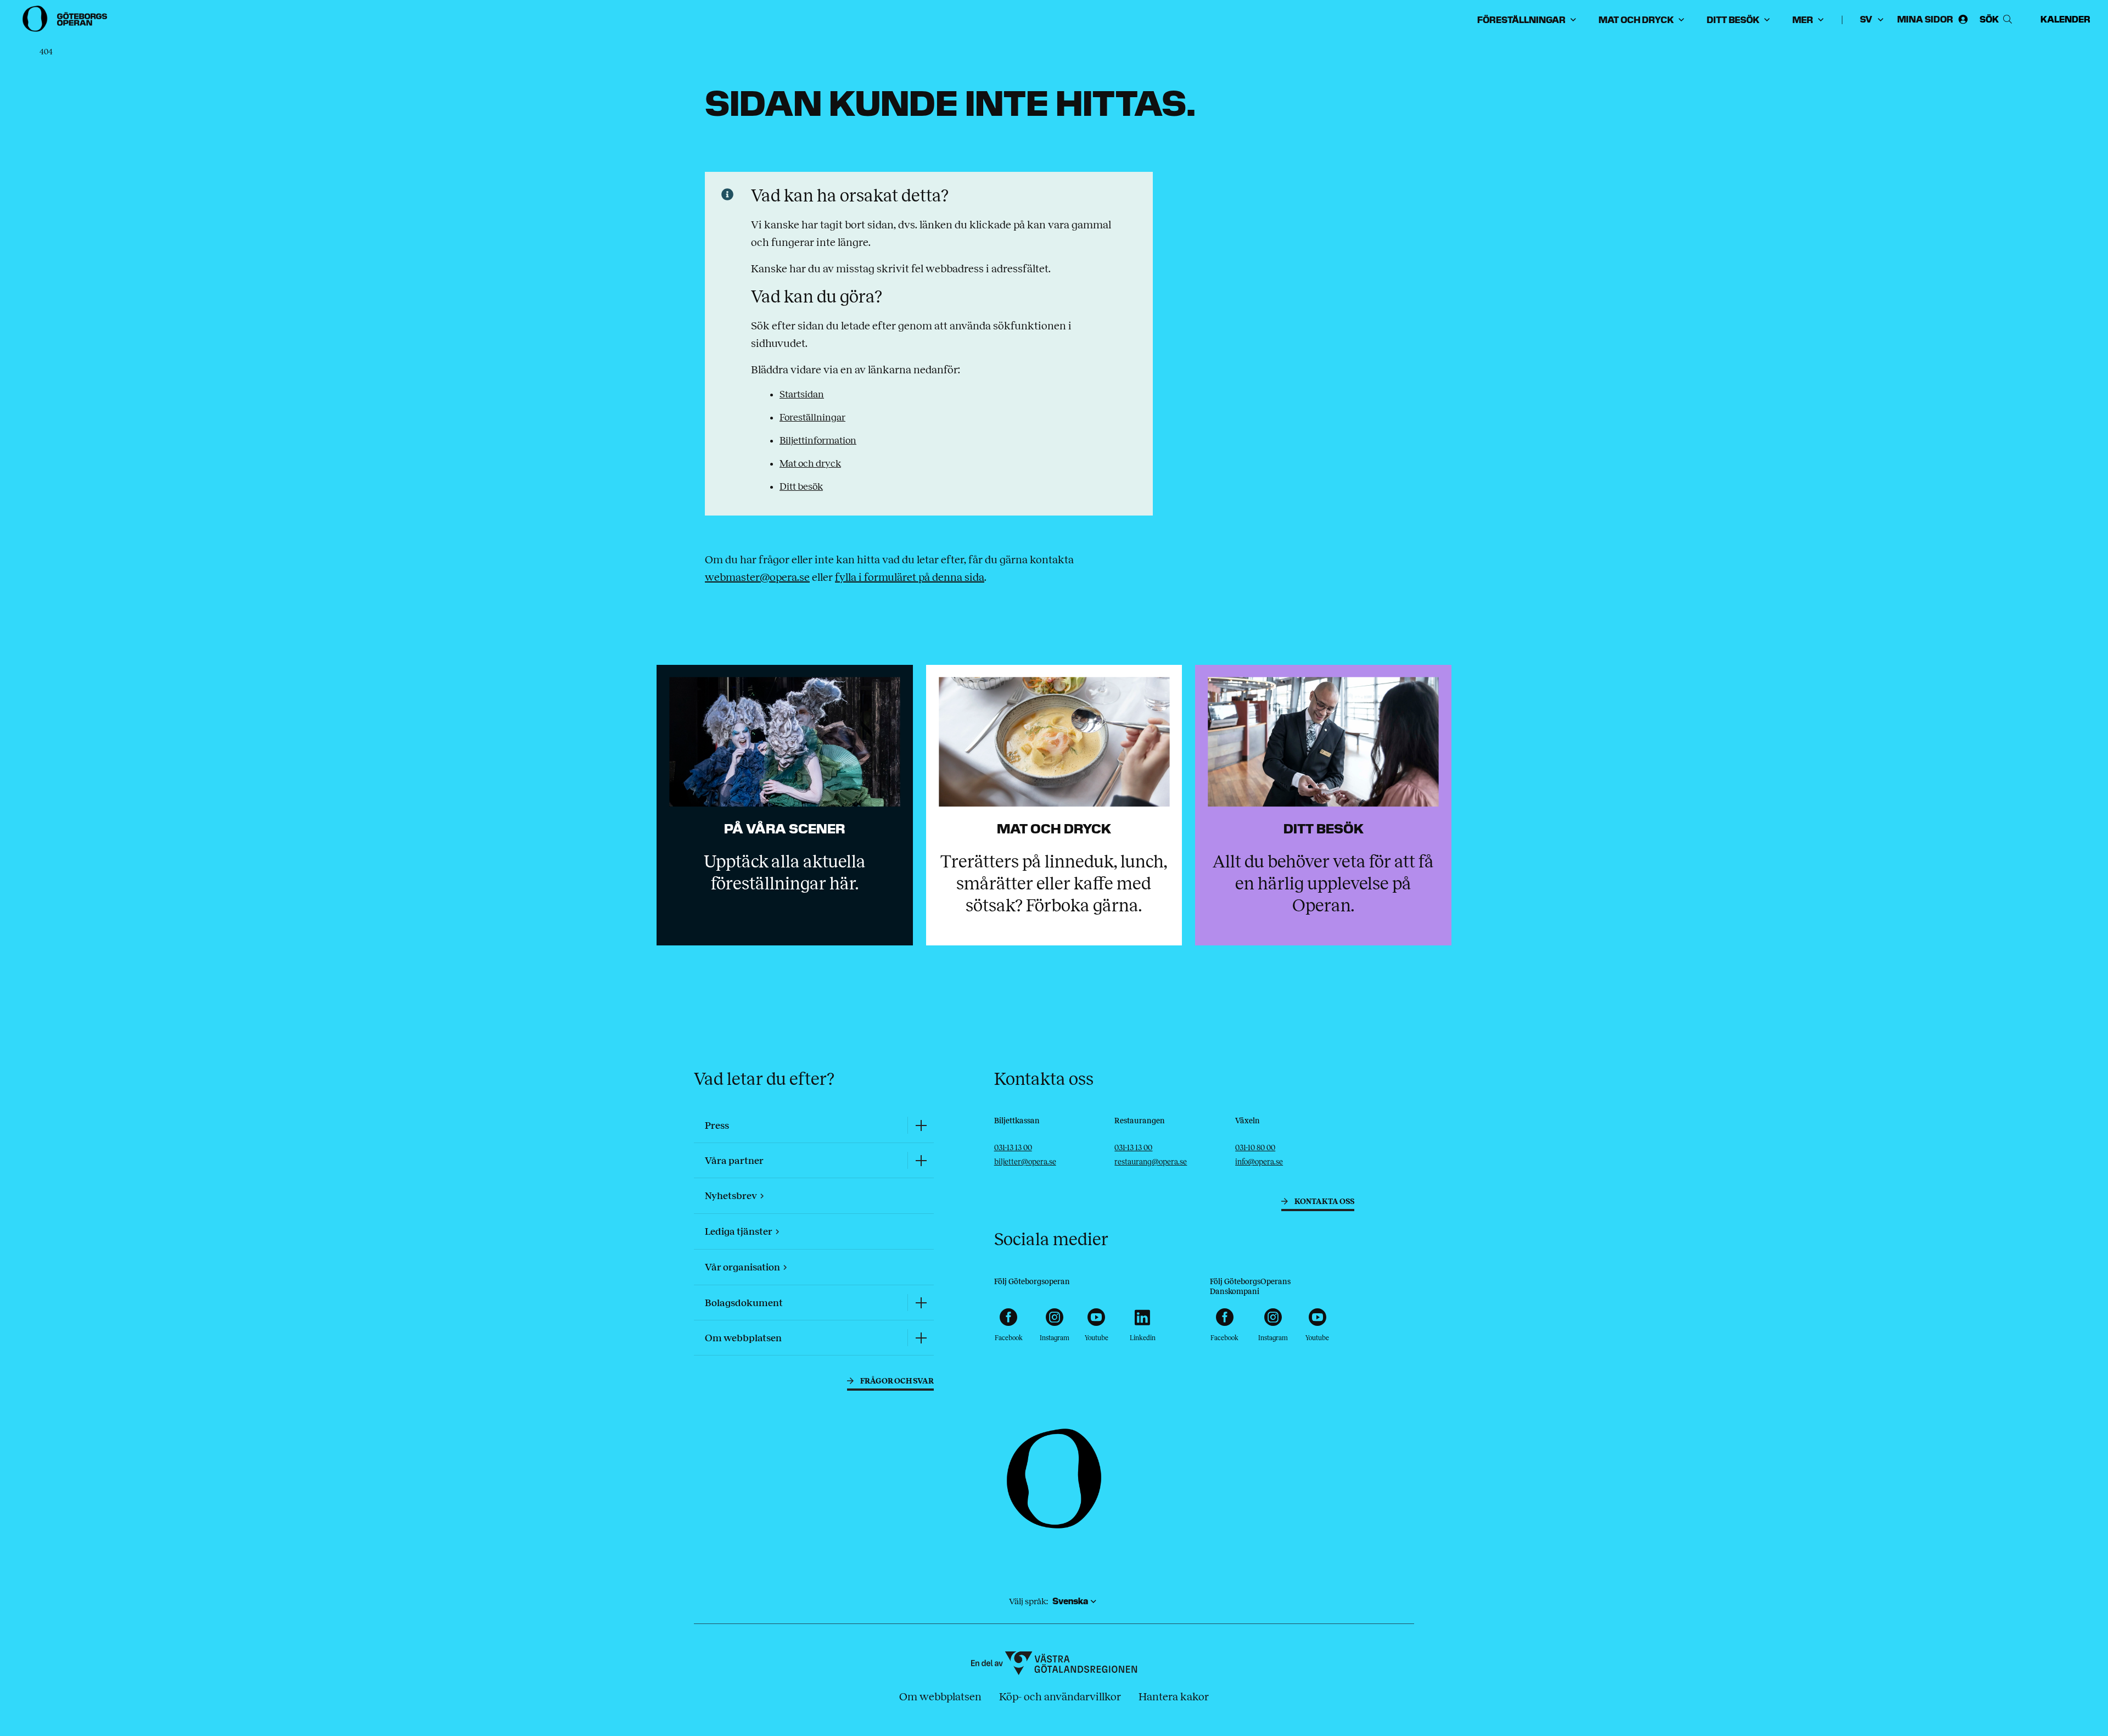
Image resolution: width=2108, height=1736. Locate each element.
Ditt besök (801, 486)
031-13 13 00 (1013, 1148)
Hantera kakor (1174, 1696)
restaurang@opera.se (1151, 1162)
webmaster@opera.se (757, 577)
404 (46, 52)
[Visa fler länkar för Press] (921, 1125)
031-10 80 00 (1255, 1148)
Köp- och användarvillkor (1060, 1696)
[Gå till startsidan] (66, 19)
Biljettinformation (818, 440)
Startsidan (802, 394)
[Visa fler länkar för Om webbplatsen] (921, 1338)
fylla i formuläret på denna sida (910, 577)
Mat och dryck (810, 463)
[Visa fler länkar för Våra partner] (921, 1160)
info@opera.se (1259, 1162)
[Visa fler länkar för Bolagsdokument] (921, 1303)
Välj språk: (1028, 1601)
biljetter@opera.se (1025, 1162)
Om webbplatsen (940, 1696)
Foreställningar (812, 417)
